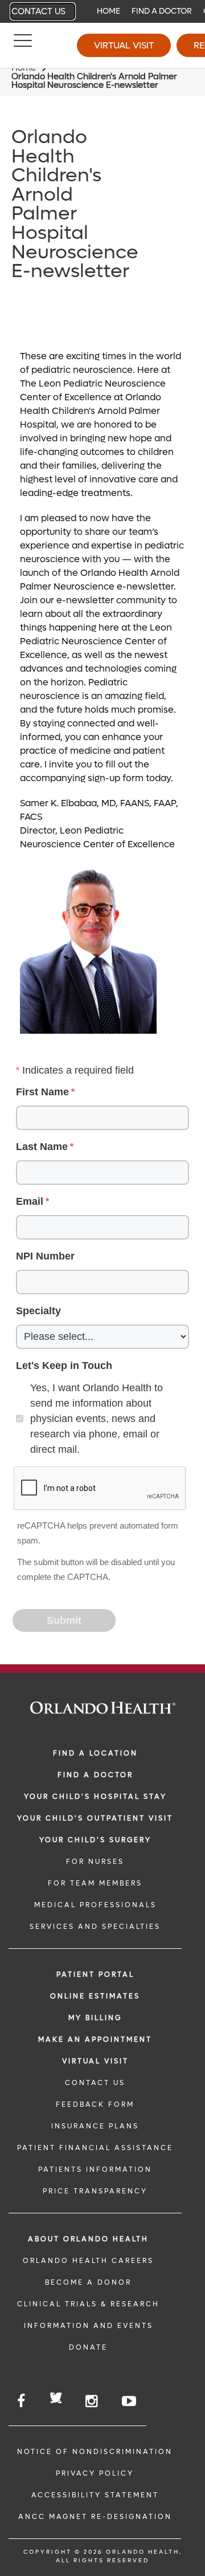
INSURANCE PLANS (95, 2126)
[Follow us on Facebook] (22, 2401)
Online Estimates (95, 1996)
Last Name (42, 1147)
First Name (42, 1092)
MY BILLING (95, 2018)
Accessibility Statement (95, 2495)
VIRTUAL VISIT (95, 2061)
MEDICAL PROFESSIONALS (95, 1905)
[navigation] (102, 11)
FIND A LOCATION (95, 1753)
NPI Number (45, 1256)
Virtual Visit (124, 45)
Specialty (38, 1311)
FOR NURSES (95, 1862)
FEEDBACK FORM (95, 2104)
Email (30, 1201)
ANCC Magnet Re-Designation (95, 2517)
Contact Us (38, 11)
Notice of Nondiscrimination (95, 2452)
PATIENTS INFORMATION (95, 2169)
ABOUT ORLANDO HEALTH (88, 2239)
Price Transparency (95, 2191)
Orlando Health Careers (88, 2261)
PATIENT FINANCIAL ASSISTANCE (95, 2148)
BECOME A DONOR (88, 2282)
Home (108, 11)
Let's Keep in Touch (64, 1366)
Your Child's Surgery (95, 1840)
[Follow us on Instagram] (92, 2401)
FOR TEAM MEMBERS (95, 1883)
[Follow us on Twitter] (56, 2400)
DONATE (88, 2347)
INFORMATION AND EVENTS (89, 2326)
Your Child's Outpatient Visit (95, 1818)
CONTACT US (95, 2083)
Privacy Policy (95, 2473)
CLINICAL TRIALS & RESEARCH (88, 2304)
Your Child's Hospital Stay (95, 1797)
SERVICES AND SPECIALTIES (95, 1927)
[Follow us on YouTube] (130, 2401)
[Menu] (23, 46)
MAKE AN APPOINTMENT (95, 2039)
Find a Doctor (162, 11)
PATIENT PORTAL (95, 1974)
